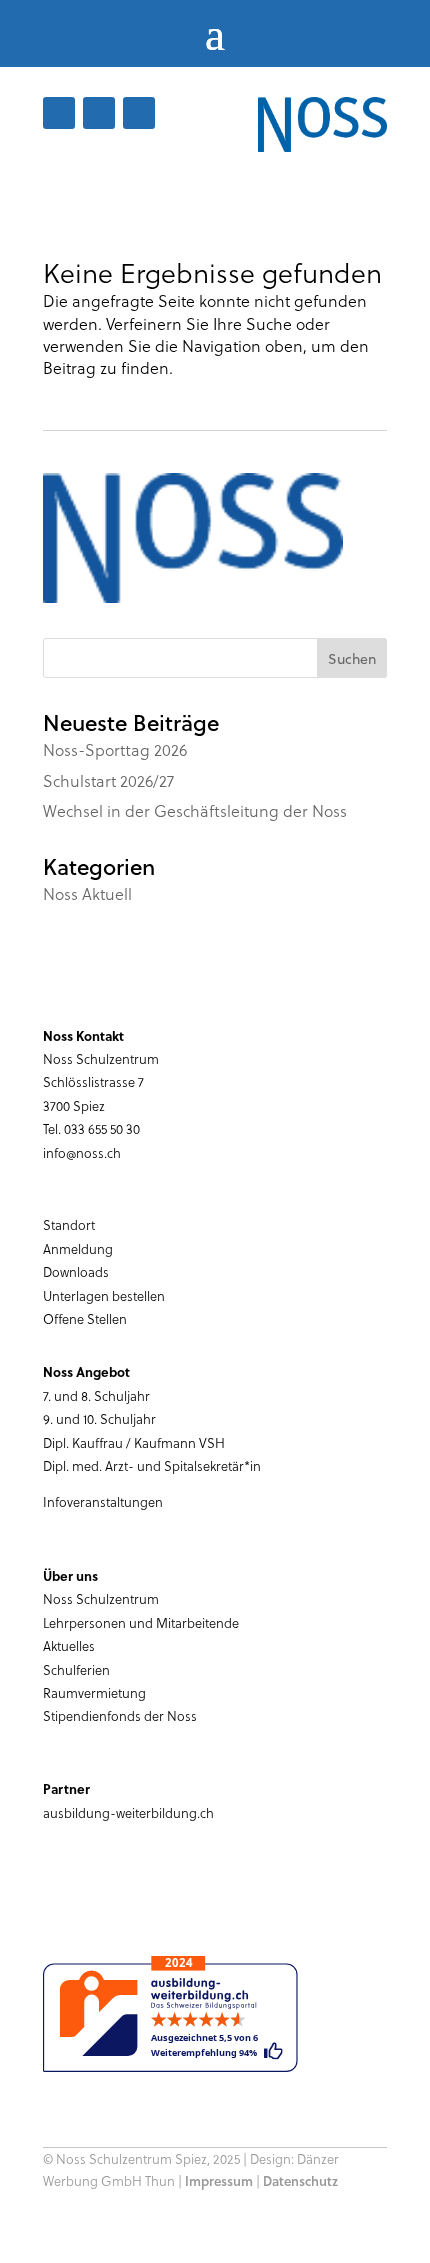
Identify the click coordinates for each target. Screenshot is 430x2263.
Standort (69, 1224)
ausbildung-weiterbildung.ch (128, 1812)
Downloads (76, 1271)
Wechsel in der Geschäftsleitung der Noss (195, 810)
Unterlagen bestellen (104, 1295)
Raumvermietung (94, 1692)
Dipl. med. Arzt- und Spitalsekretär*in (152, 1465)
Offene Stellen (85, 1318)
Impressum (219, 2181)
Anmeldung (78, 1248)
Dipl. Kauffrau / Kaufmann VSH (134, 1442)
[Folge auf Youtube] (99, 113)
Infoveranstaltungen (103, 1501)
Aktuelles (69, 1645)
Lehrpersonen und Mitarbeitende (141, 1622)
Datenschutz (300, 2181)
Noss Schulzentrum (101, 1598)
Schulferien (76, 1669)
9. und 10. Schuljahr (99, 1418)
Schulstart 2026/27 (108, 780)
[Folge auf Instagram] (139, 113)
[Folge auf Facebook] (59, 113)
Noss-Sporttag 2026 (115, 749)
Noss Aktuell (87, 893)
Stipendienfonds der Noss (120, 1715)
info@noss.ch (82, 1152)
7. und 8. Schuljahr (96, 1395)
